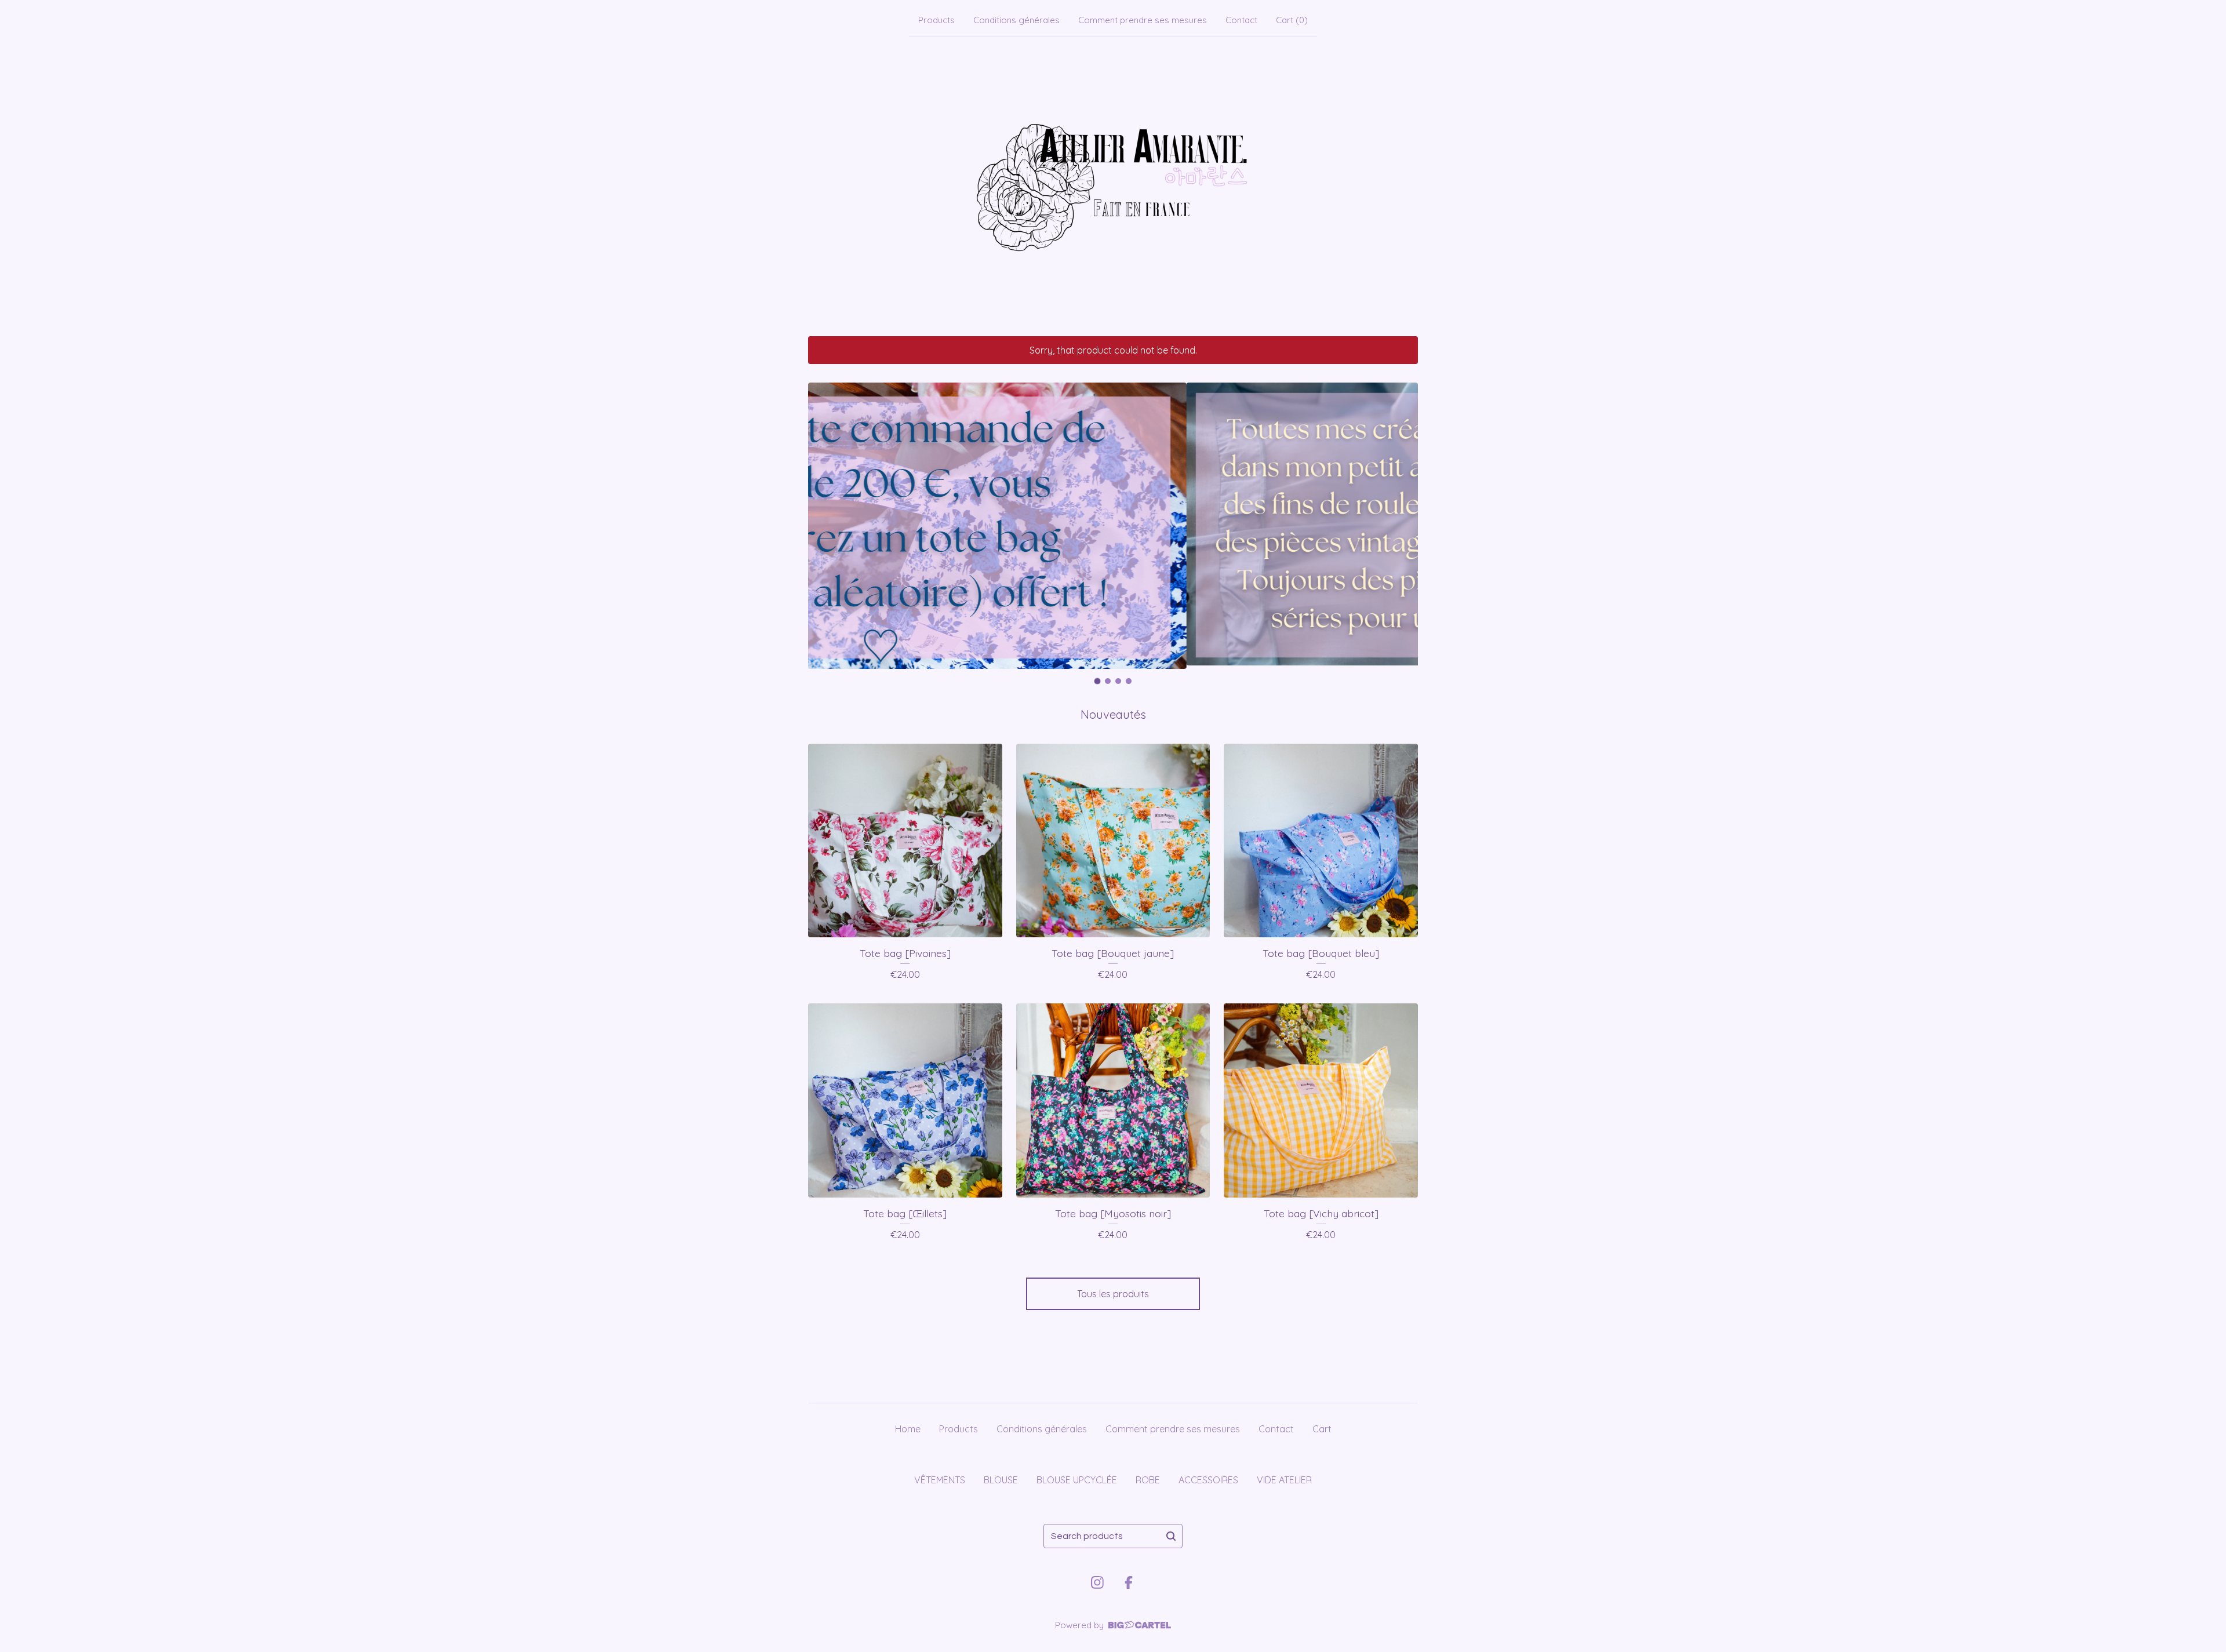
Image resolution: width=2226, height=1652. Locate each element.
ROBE (1148, 1480)
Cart (1322, 1429)
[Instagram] (1097, 1582)
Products (936, 20)
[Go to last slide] (824, 526)
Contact (1241, 20)
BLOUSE (1001, 1480)
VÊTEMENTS (940, 1480)
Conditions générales (1016, 20)
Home (908, 1429)
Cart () (1292, 20)
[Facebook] (1129, 1582)
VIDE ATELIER (1284, 1480)
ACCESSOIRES (1208, 1480)
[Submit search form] (1171, 1536)
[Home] (1113, 184)
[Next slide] (1402, 526)
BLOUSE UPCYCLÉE (1077, 1480)
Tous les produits (1113, 1294)
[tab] (1098, 681)
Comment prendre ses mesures (1143, 20)
